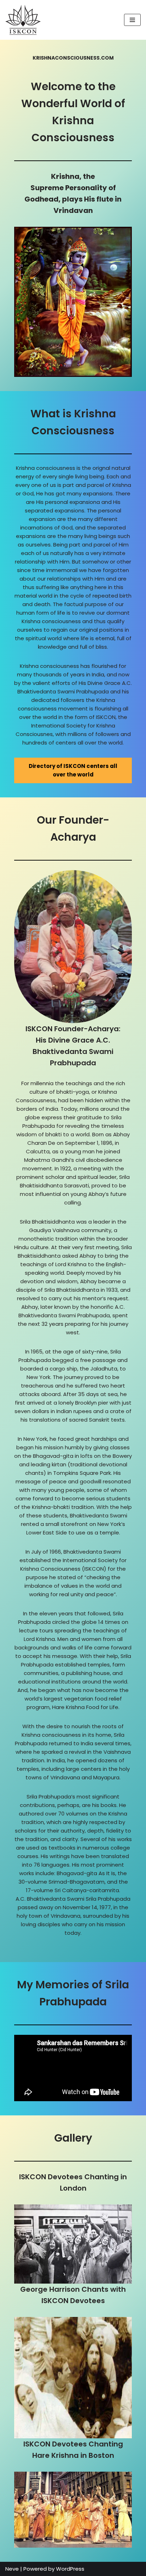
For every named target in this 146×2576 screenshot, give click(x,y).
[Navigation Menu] (132, 20)
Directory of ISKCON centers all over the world (73, 770)
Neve (12, 2569)
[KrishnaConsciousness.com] (23, 20)
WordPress (70, 2569)
